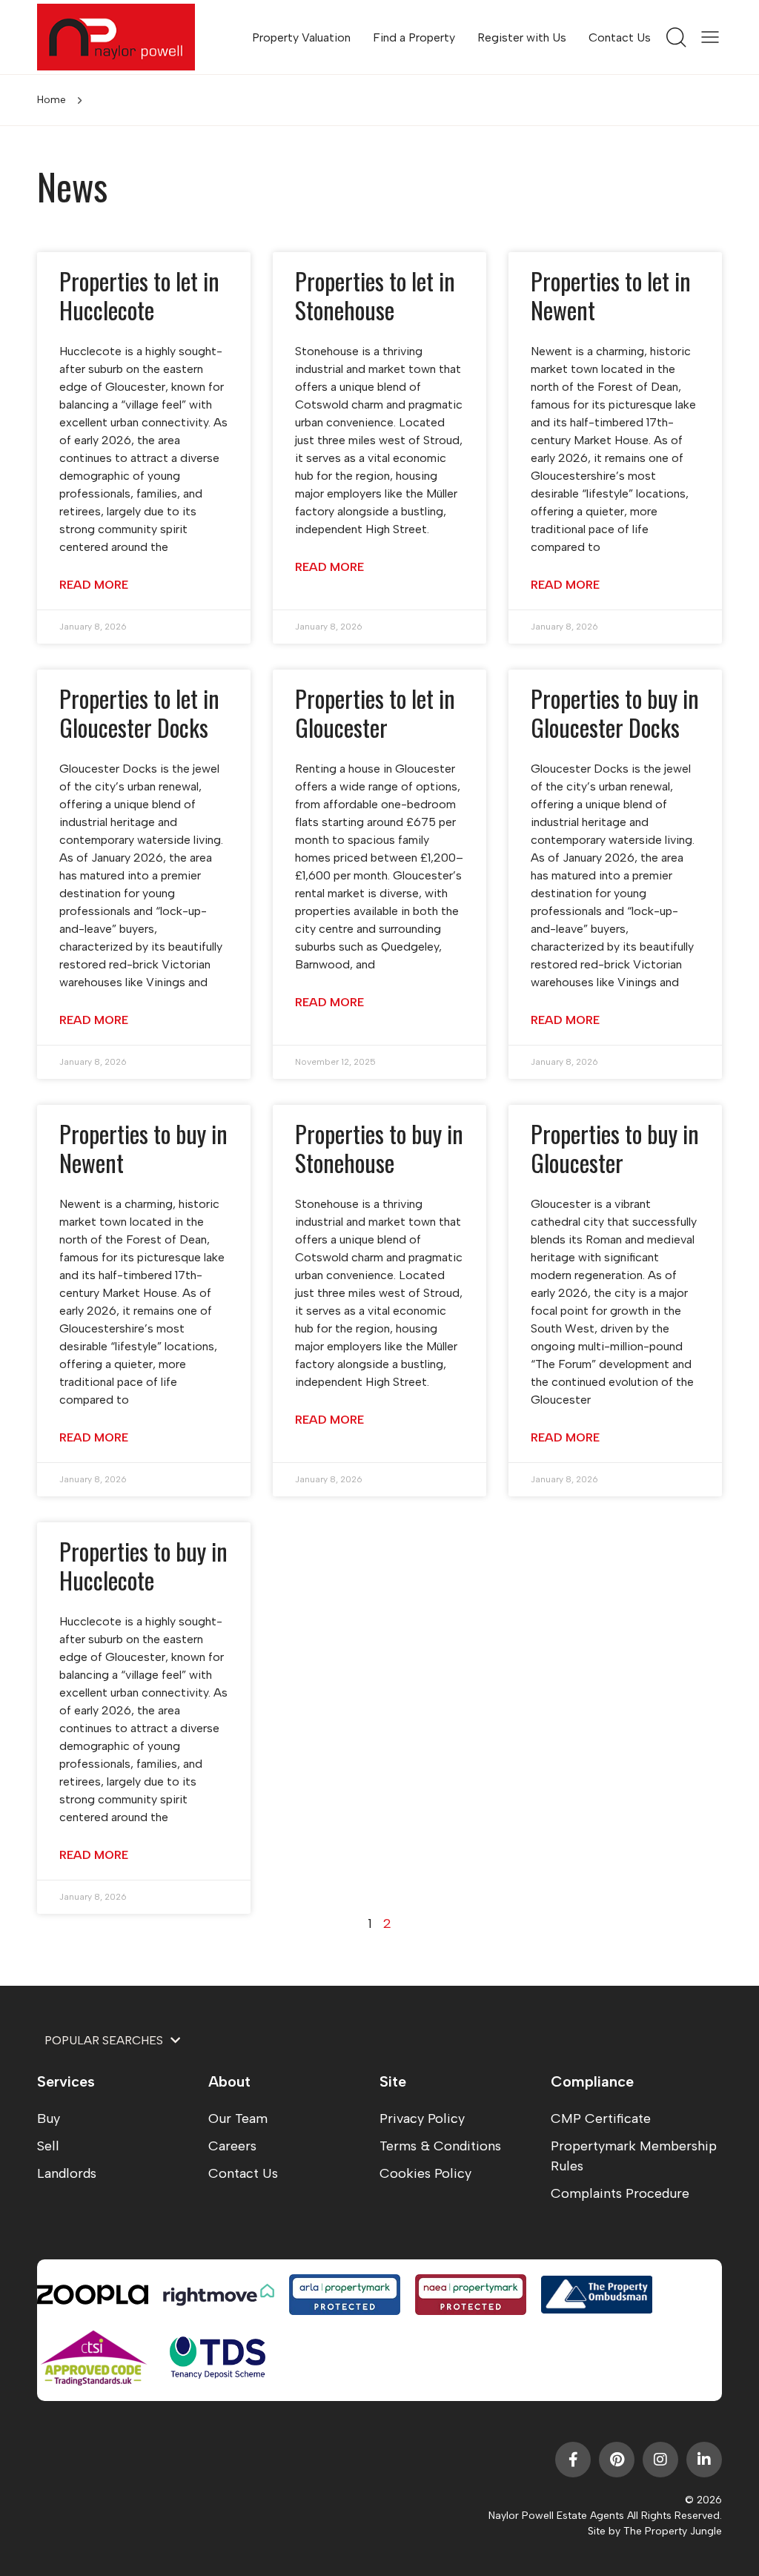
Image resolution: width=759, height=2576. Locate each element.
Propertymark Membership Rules (634, 2156)
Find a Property (414, 37)
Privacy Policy (422, 2118)
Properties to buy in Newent (143, 1147)
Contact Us (620, 37)
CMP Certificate (601, 2118)
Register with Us (522, 37)
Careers (232, 2146)
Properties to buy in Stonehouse (379, 1147)
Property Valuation (301, 37)
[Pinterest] (617, 2460)
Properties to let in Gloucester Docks (139, 712)
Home (52, 100)
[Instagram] (660, 2460)
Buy (49, 2118)
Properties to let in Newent (611, 295)
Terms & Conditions (440, 2146)
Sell (48, 2146)
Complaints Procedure (620, 2193)
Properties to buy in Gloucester (615, 1147)
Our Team (238, 2118)
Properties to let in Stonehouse (375, 295)
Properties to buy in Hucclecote (143, 1565)
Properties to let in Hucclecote (139, 295)
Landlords (67, 2173)
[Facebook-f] (573, 2460)
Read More (94, 585)
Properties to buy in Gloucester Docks (615, 712)
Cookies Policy (425, 2173)
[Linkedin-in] (704, 2460)
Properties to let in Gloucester (375, 712)
